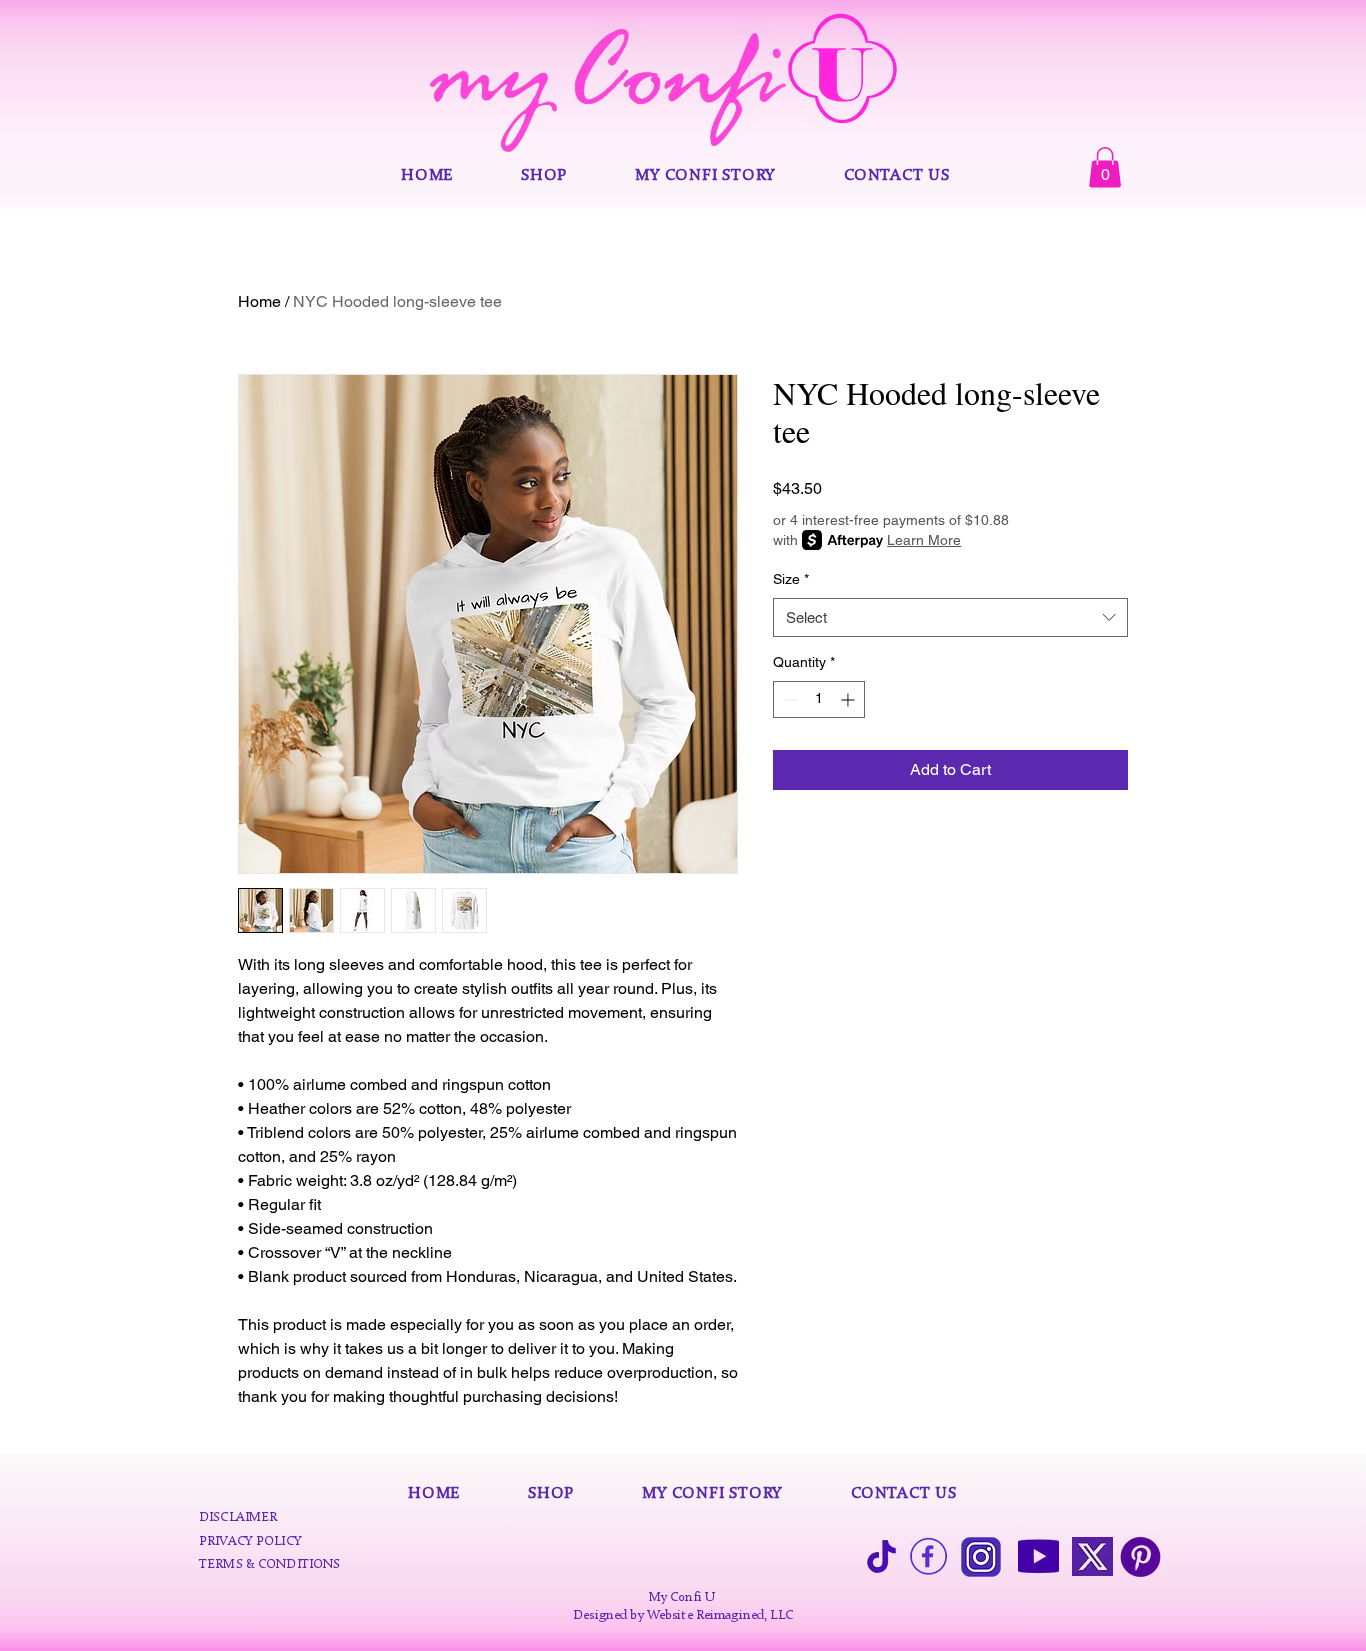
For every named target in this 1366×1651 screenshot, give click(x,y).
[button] (1105, 167)
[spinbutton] (819, 699)
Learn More (924, 540)
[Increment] (849, 699)
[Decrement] (788, 699)
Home (259, 301)
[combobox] (950, 617)
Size (791, 579)
